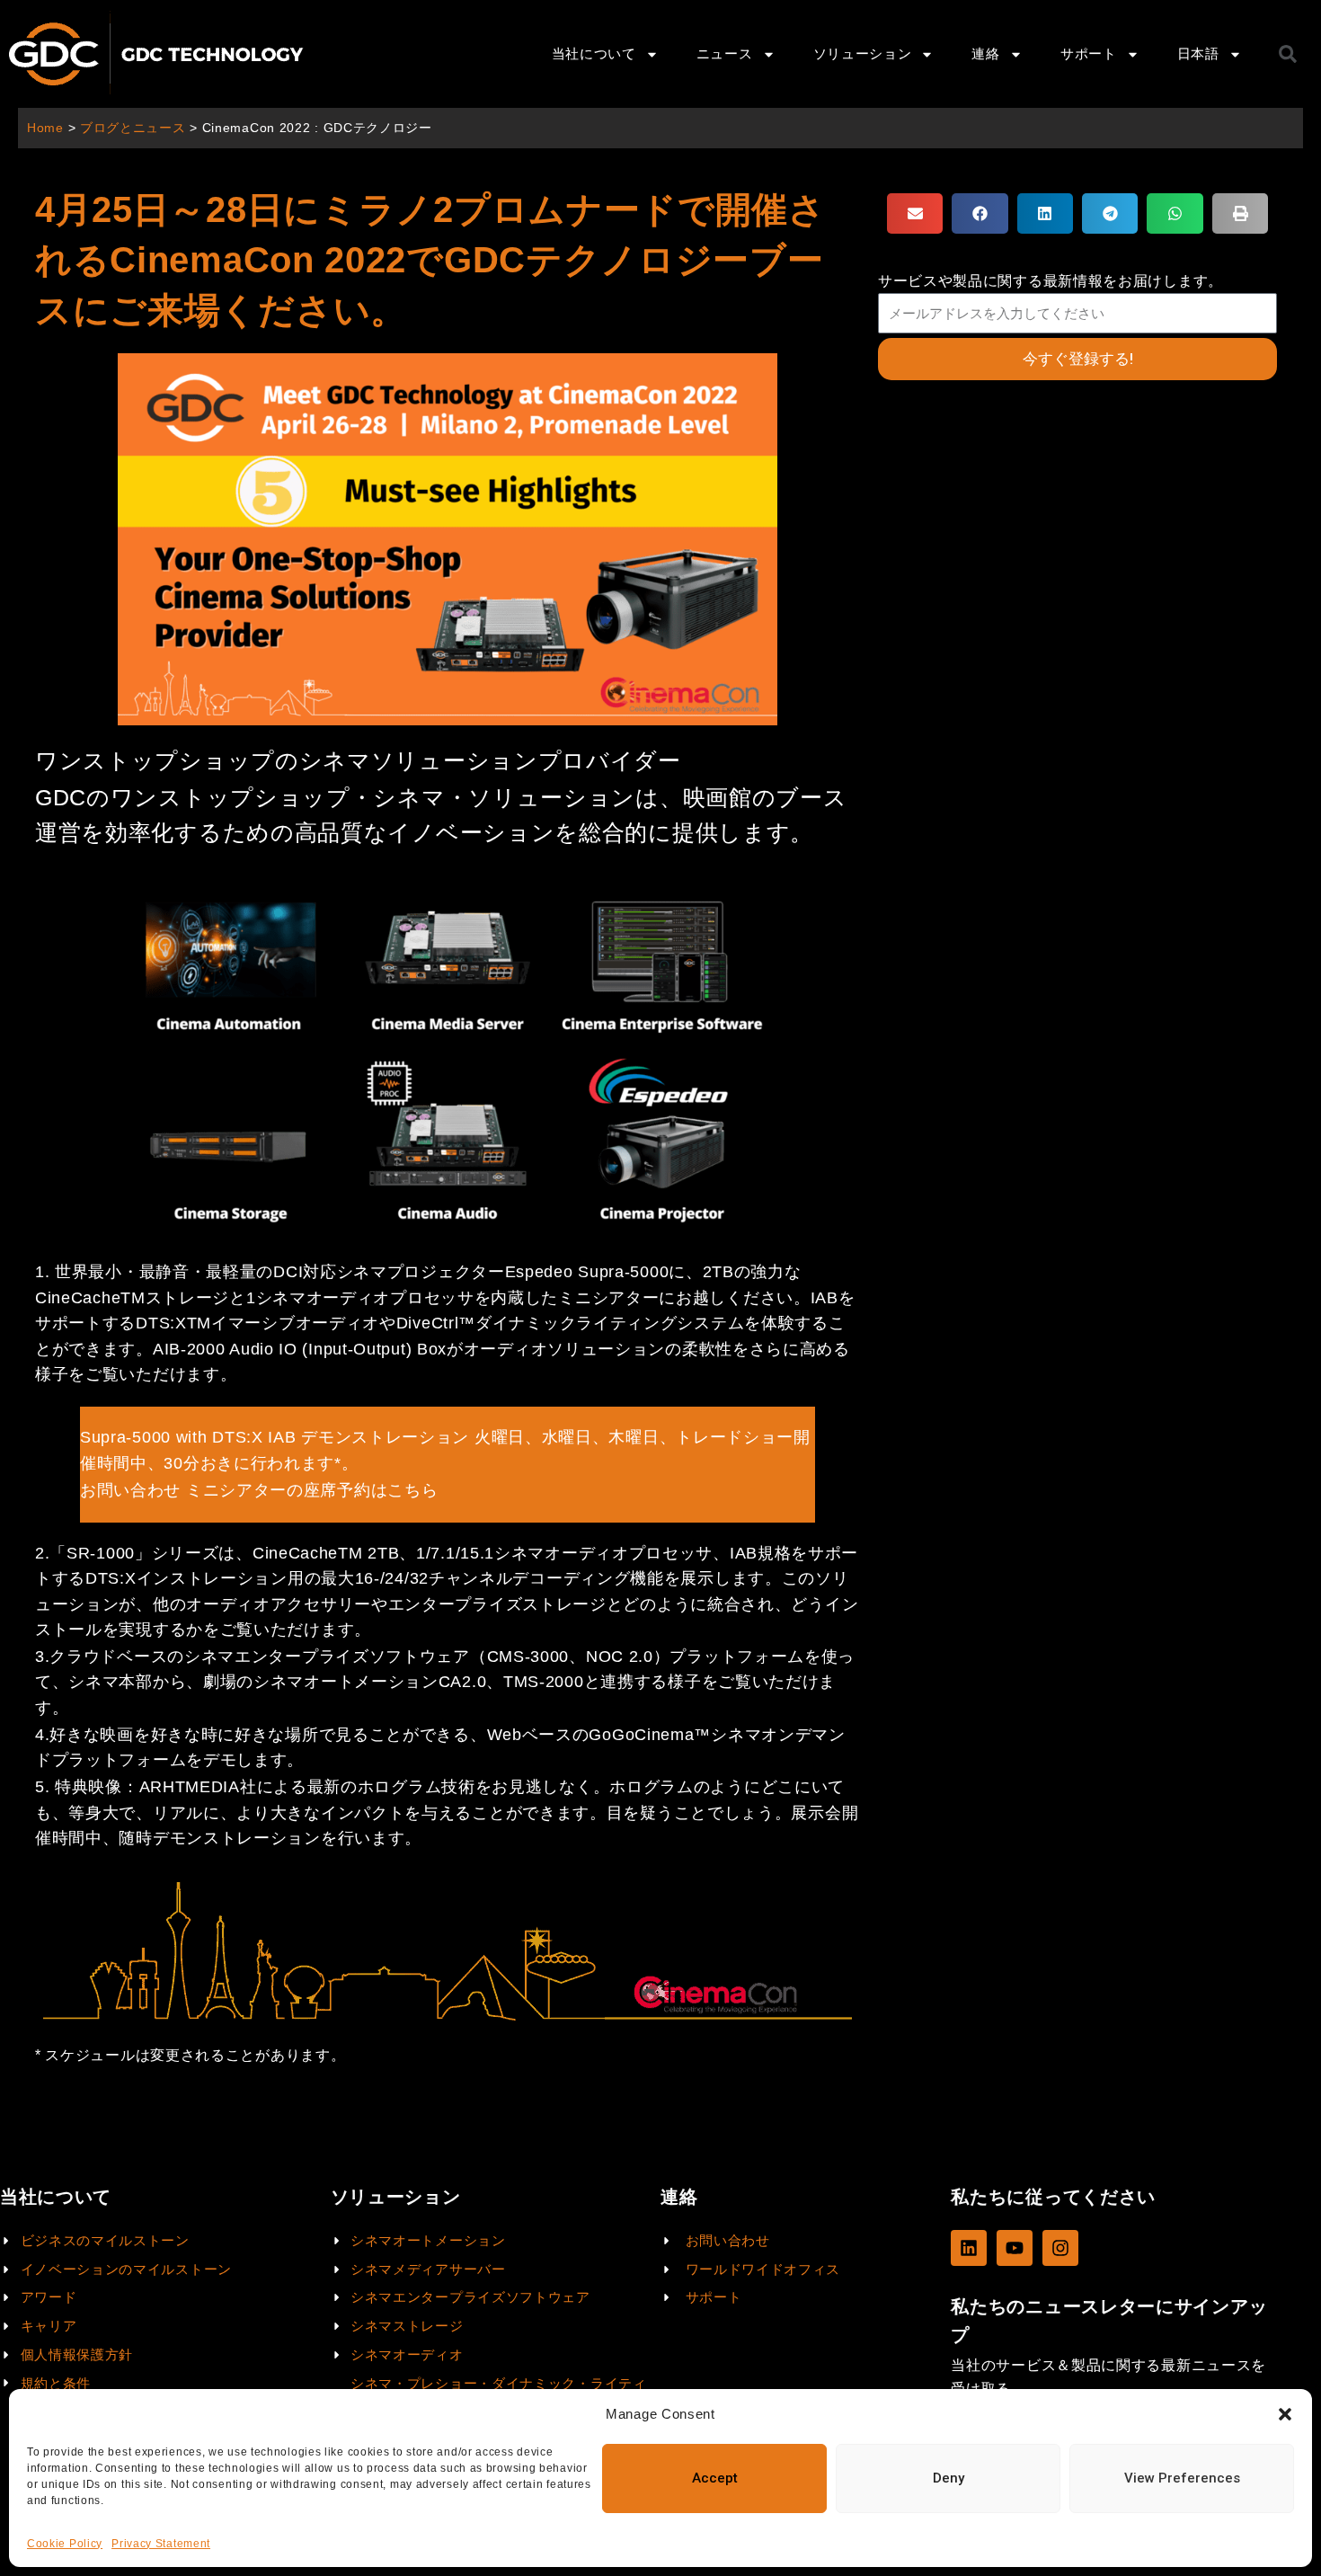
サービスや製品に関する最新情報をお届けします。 (1051, 281)
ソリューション (863, 53)
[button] (1285, 2414)
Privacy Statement (161, 2544)
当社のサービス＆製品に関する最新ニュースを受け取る (1108, 2376)
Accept (715, 2478)
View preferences (1182, 2478)
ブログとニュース (133, 128)
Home (45, 128)
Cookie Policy (65, 2544)
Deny (949, 2478)
